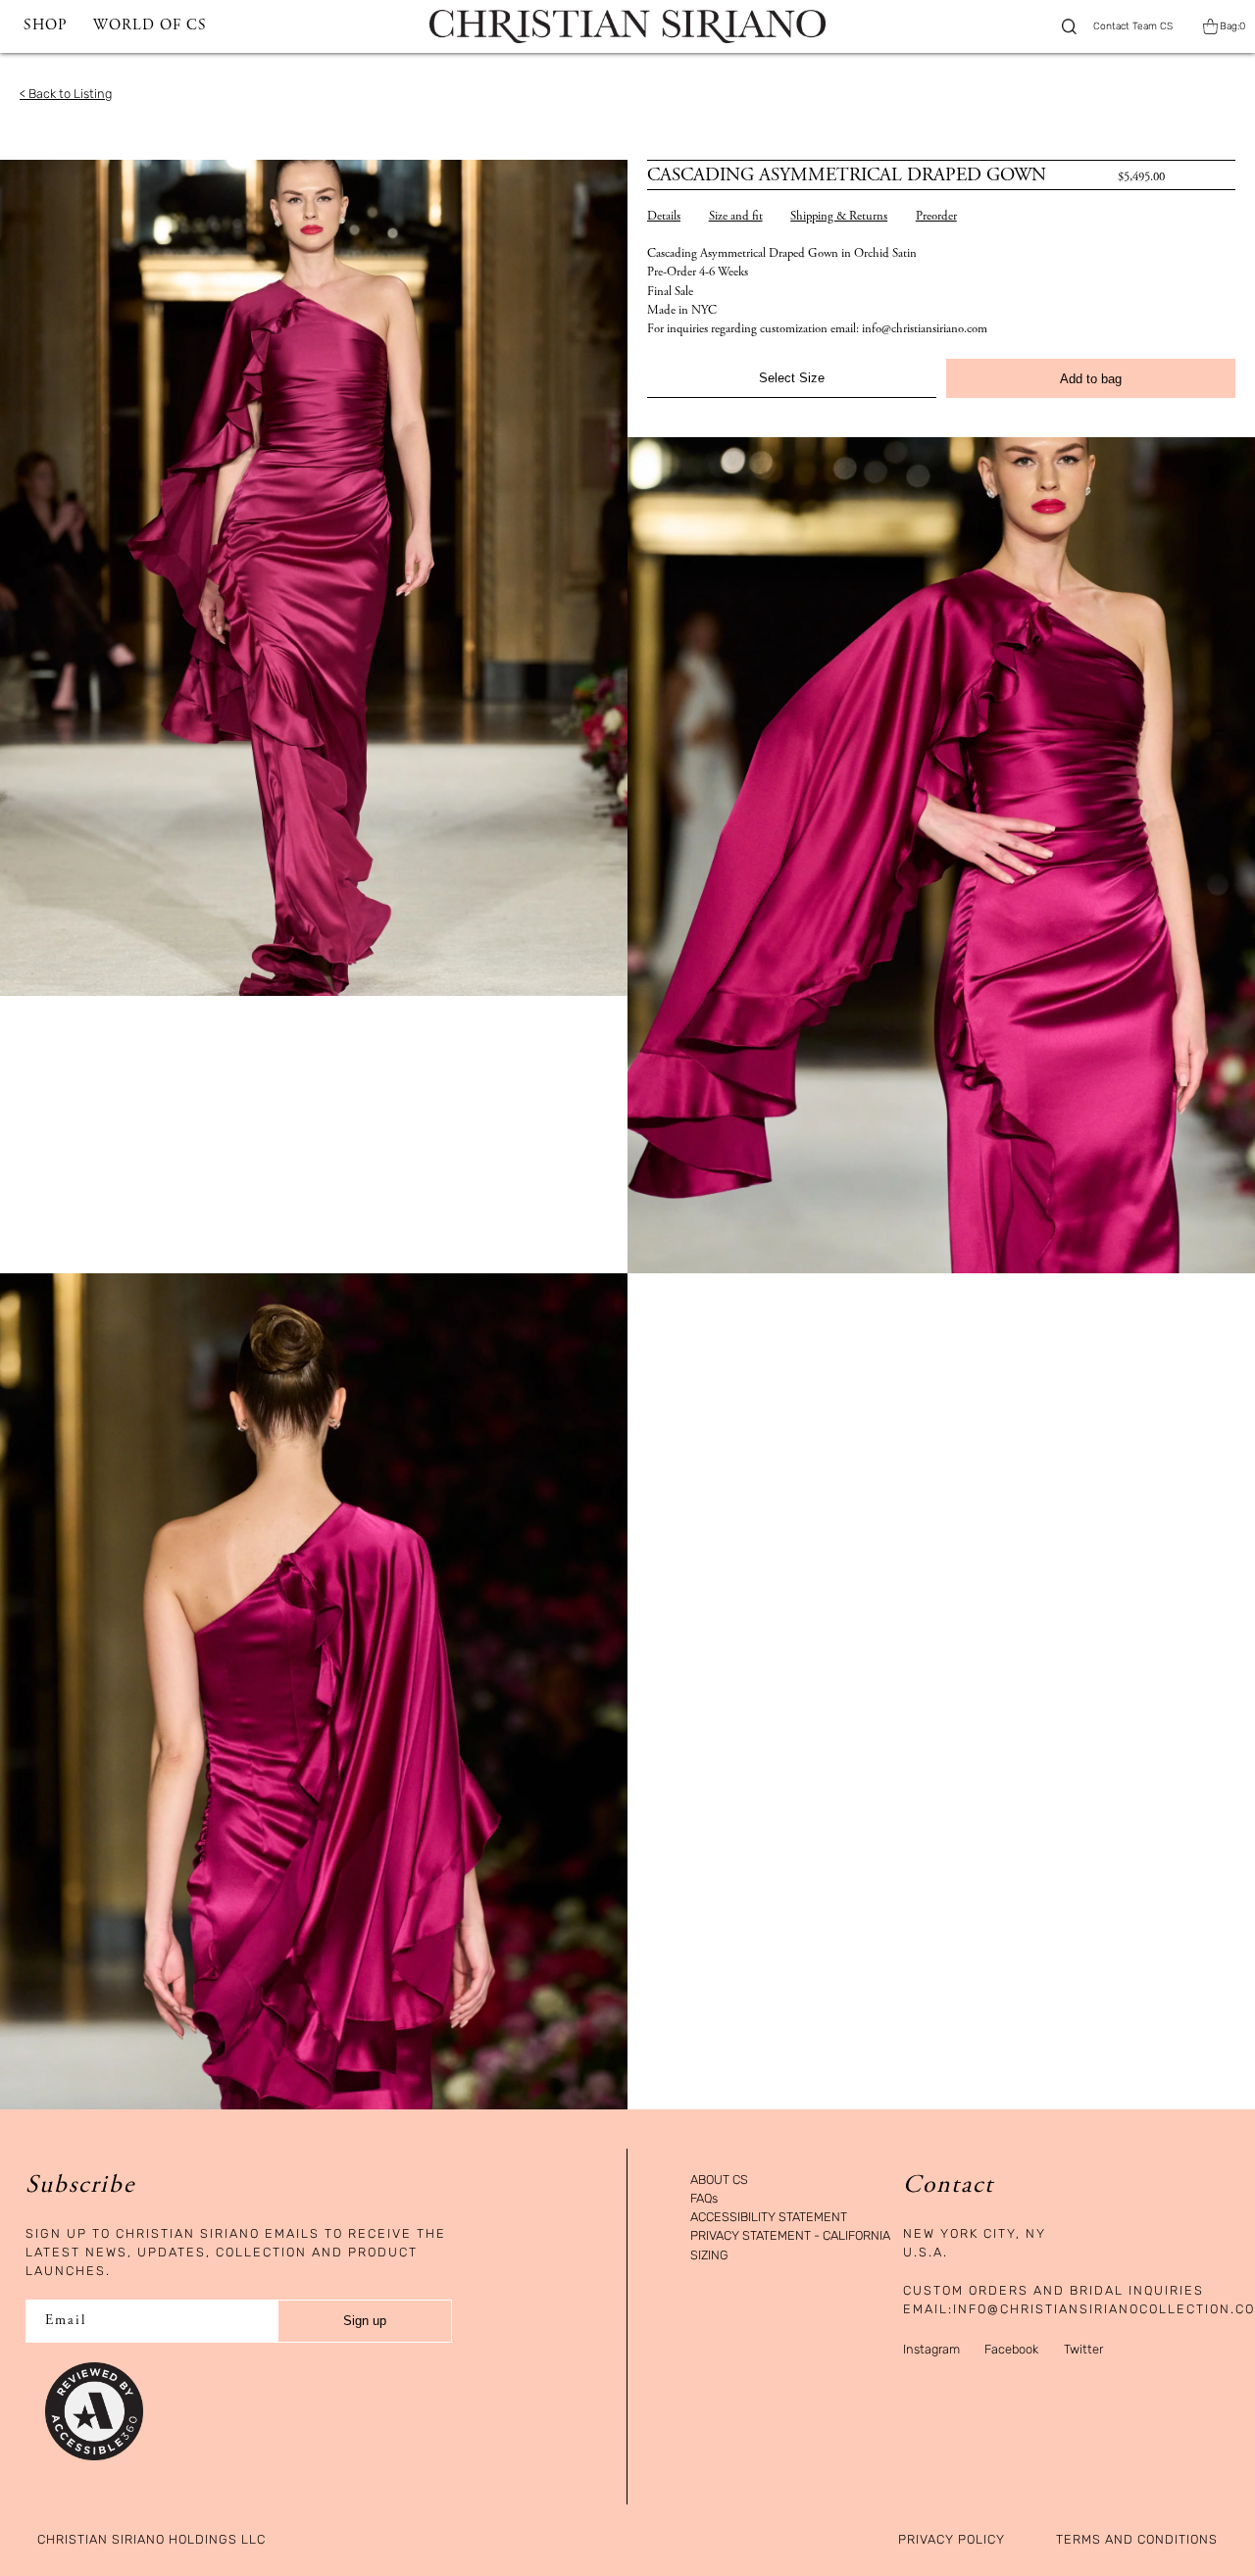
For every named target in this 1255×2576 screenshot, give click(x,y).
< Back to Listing (66, 94)
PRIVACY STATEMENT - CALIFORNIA (790, 2236)
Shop (45, 26)
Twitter (1083, 2349)
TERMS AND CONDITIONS (1137, 2540)
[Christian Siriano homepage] (627, 26)
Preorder (936, 217)
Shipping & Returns (839, 217)
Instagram (931, 2349)
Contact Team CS (1133, 26)
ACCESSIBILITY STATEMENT (769, 2218)
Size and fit (736, 217)
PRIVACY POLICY (952, 2540)
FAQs (704, 2199)
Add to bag (1091, 379)
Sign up (365, 2321)
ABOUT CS (719, 2180)
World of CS (150, 26)
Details (664, 217)
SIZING (709, 2256)
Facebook (1011, 2349)
